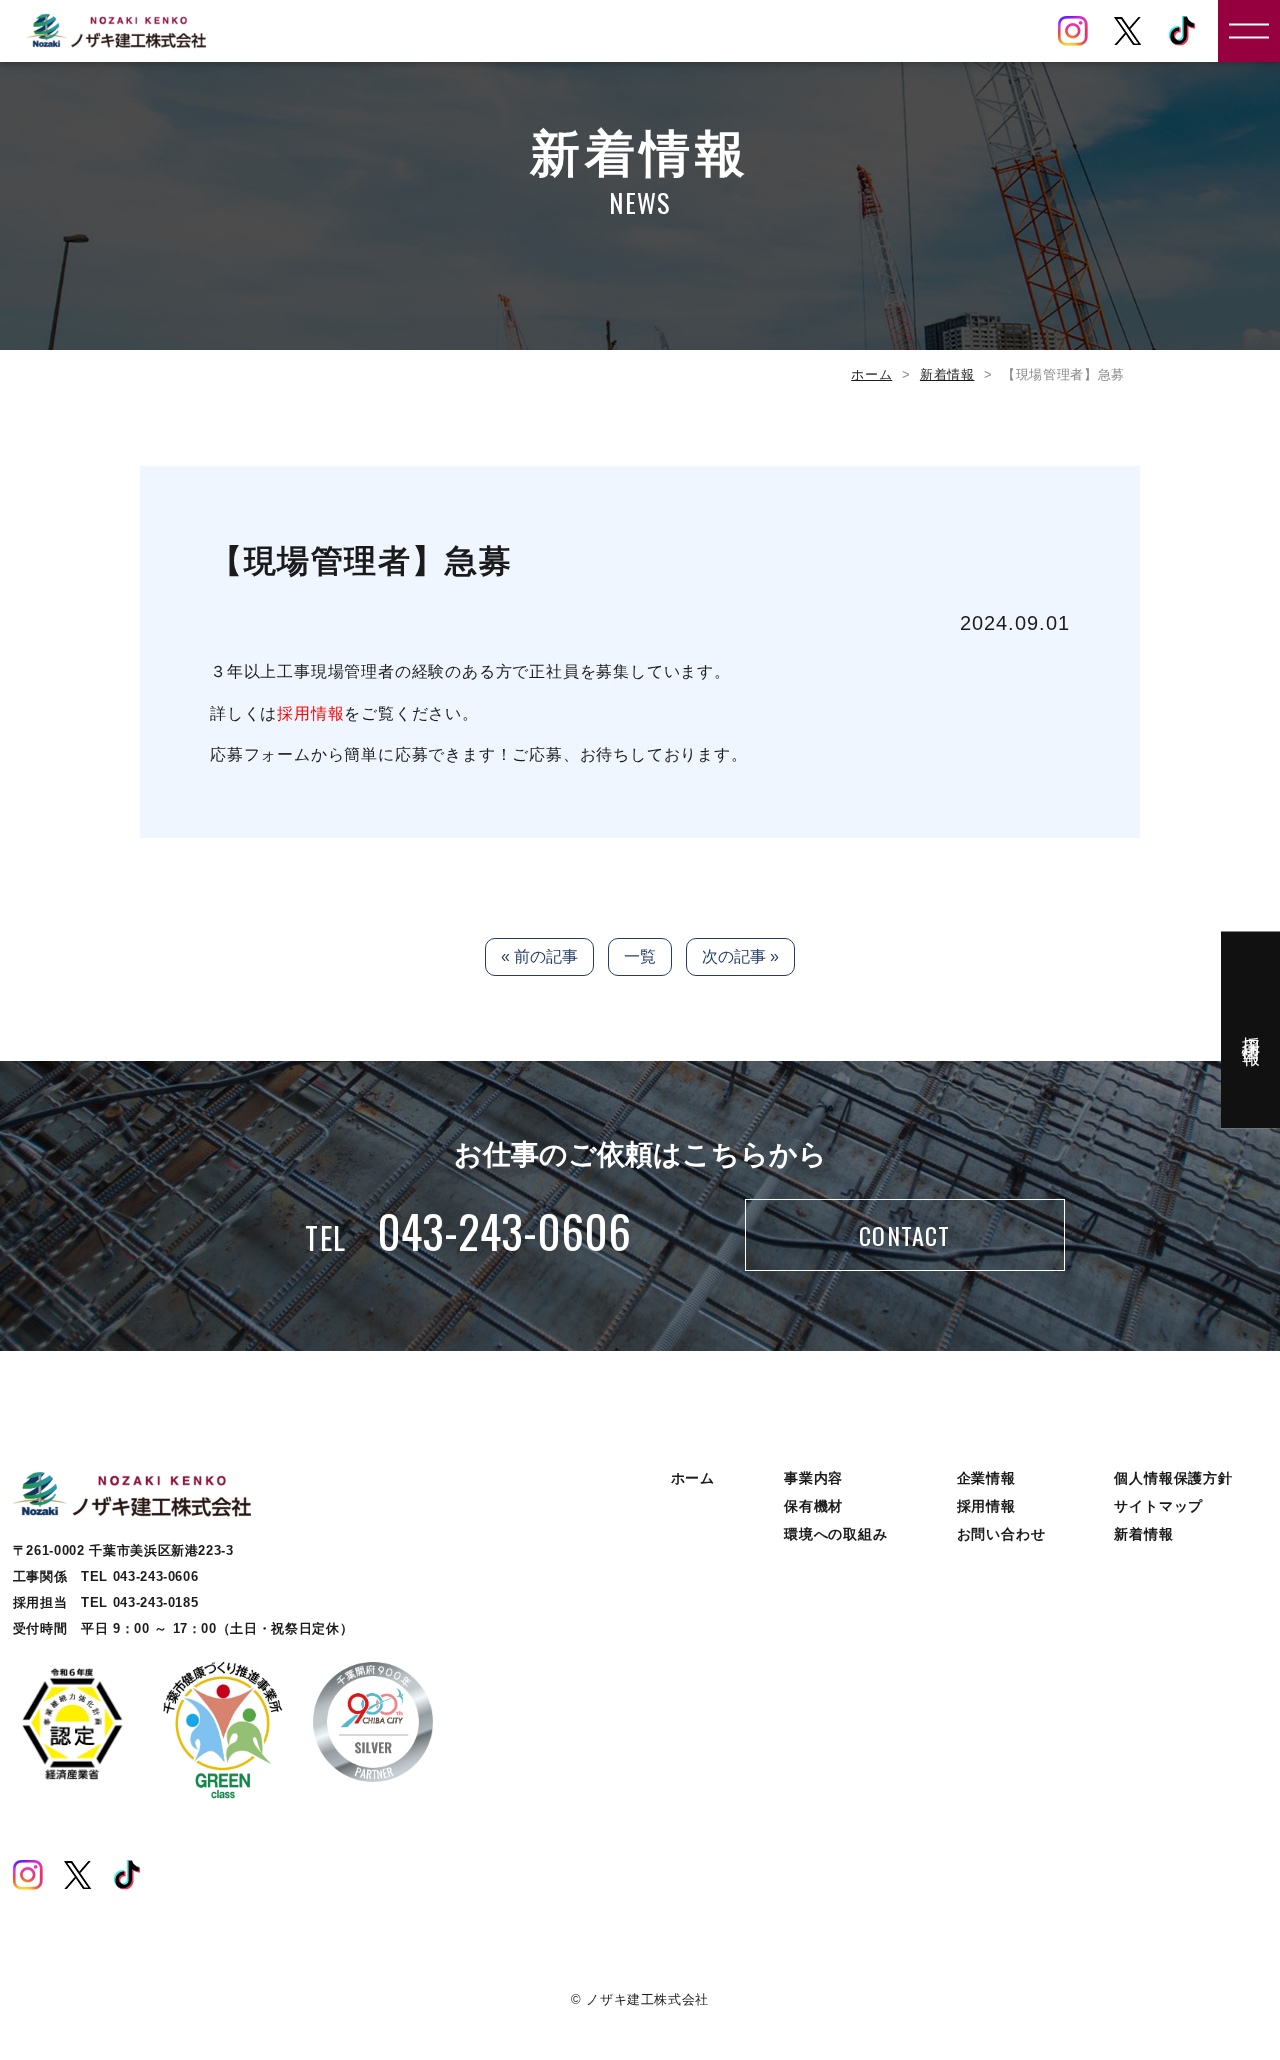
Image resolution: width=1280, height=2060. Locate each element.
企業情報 (986, 1478)
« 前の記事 (539, 956)
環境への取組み (836, 1534)
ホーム (871, 374)
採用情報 (310, 713)
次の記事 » (740, 956)
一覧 (640, 956)
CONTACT (904, 1235)
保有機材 (813, 1506)
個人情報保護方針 (1173, 1478)
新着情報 (947, 374)
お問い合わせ (1001, 1534)
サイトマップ (1158, 1506)
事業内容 (813, 1478)
